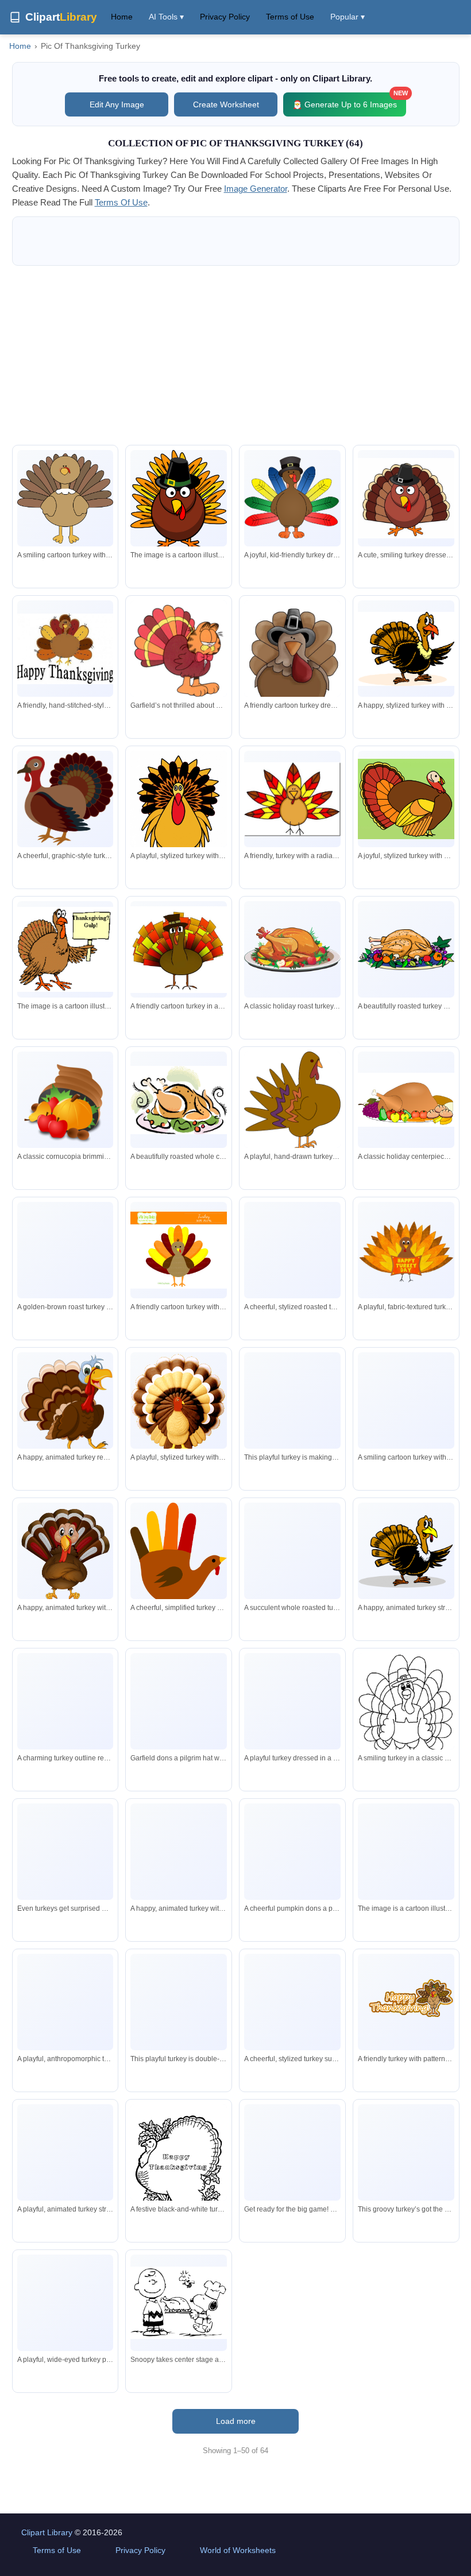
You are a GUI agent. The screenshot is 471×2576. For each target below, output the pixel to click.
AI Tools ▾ (166, 17)
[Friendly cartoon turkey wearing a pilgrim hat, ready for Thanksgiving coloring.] (406, 1710)
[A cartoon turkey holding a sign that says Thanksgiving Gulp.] (65, 949)
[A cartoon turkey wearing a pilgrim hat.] (179, 501)
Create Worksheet (226, 104)
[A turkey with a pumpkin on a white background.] (406, 1853)
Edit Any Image (117, 104)
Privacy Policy (225, 17)
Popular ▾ (348, 17)
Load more (236, 2421)
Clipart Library (47, 2532)
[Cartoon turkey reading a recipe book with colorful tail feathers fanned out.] (179, 2002)
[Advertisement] (236, 355)
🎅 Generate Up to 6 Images (349, 101)
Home (122, 17)
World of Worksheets (238, 2550)
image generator (256, 189)
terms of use (121, 202)
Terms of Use (290, 17)
